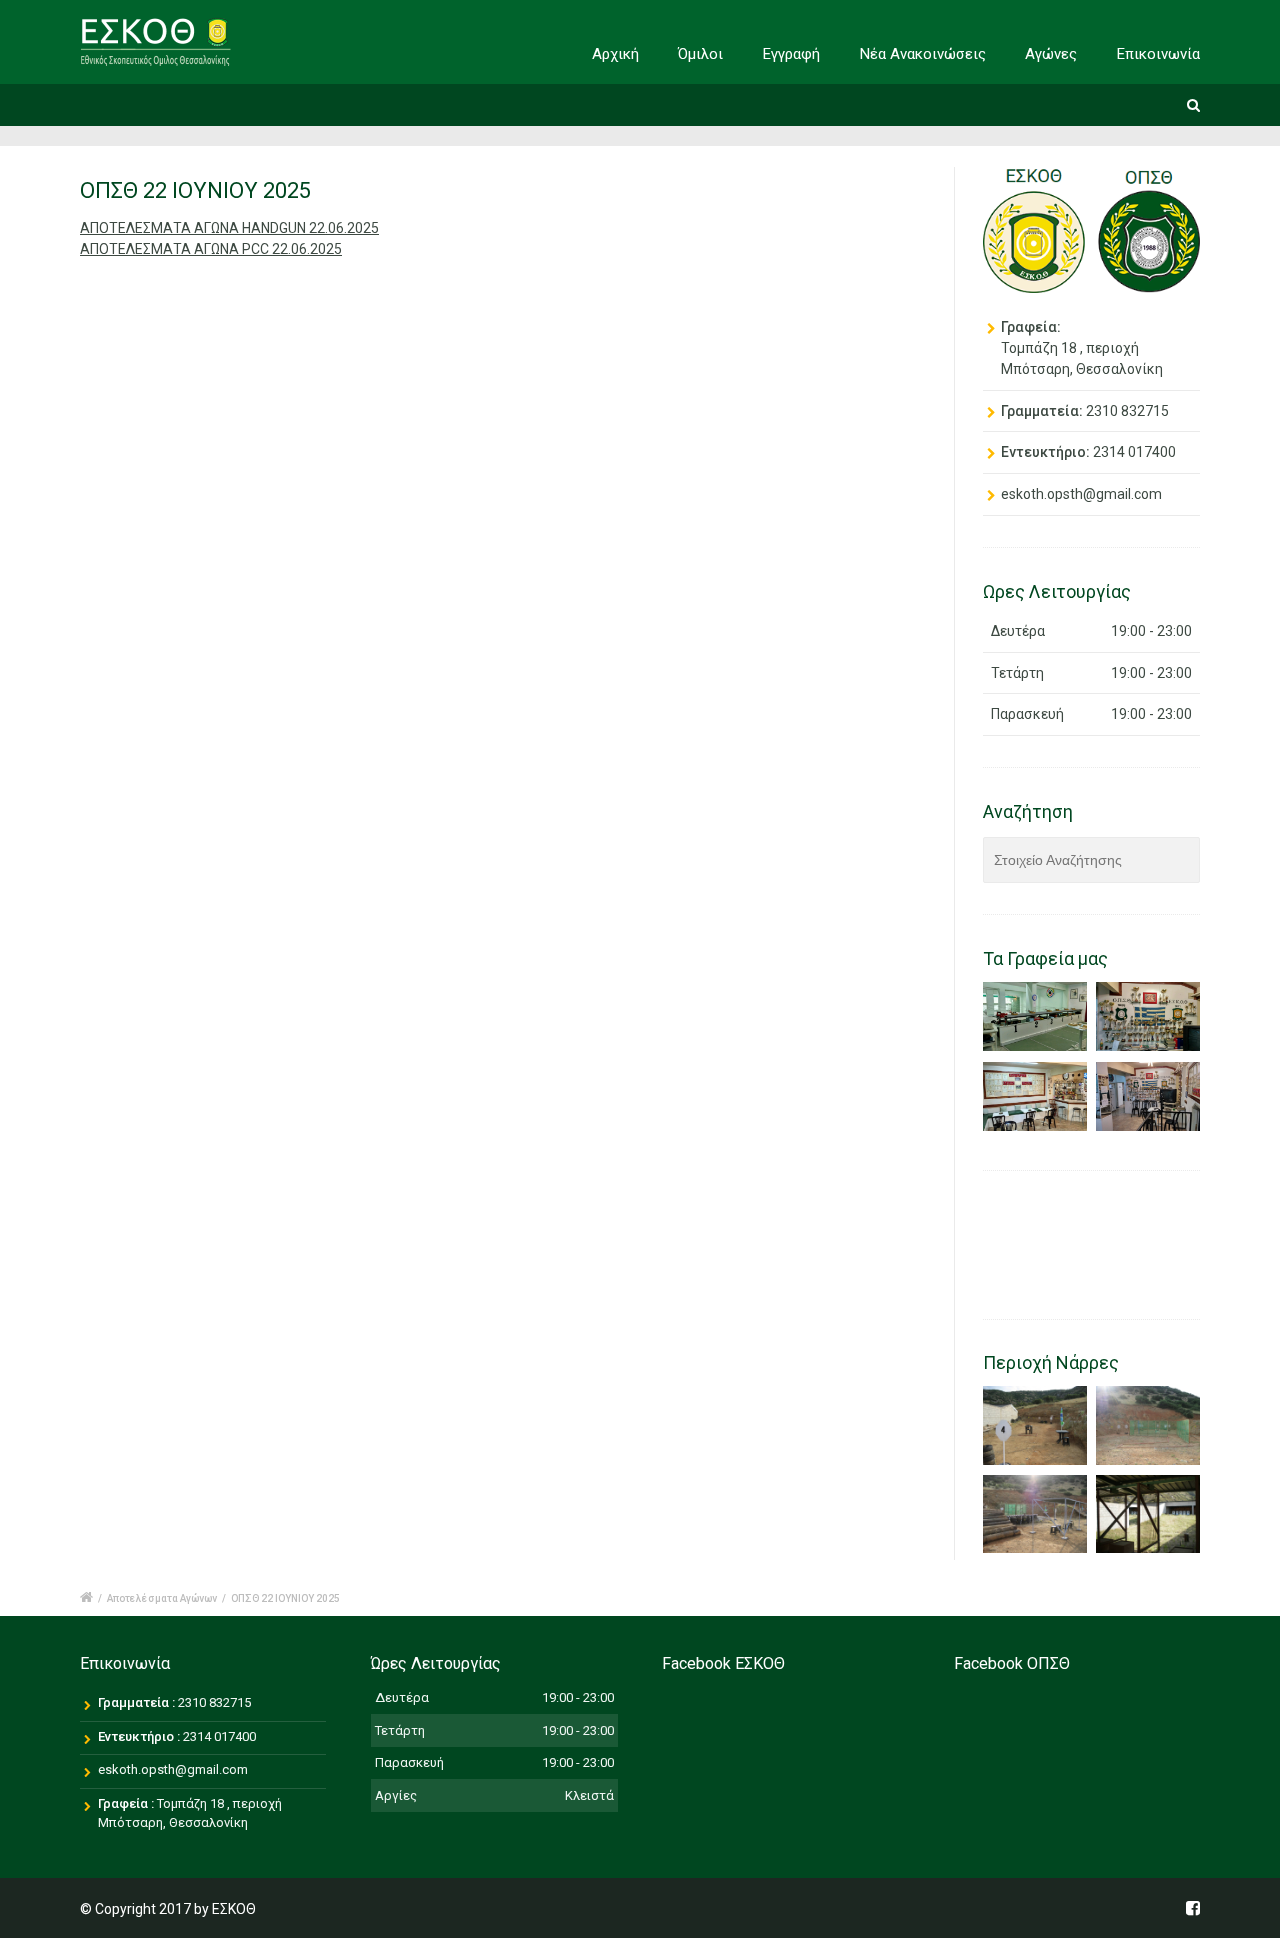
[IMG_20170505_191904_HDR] (1035, 1097)
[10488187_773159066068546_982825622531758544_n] (1148, 1425)
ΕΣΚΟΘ (234, 1909)
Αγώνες (1051, 54)
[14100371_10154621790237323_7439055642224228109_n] (1148, 1514)
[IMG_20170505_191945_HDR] (1148, 1097)
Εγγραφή (791, 54)
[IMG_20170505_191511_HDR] (1035, 1017)
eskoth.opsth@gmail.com (1081, 494)
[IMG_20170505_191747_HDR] (1148, 1017)
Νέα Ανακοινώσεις (923, 54)
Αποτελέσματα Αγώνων (162, 1598)
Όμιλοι (700, 54)
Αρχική (615, 54)
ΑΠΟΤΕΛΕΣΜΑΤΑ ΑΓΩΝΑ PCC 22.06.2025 (211, 249)
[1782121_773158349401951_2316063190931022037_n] (1035, 1425)
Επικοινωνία (1158, 54)
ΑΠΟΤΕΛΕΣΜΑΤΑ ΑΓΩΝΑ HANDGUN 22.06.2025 (229, 228)
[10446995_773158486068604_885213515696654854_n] (1035, 1514)
